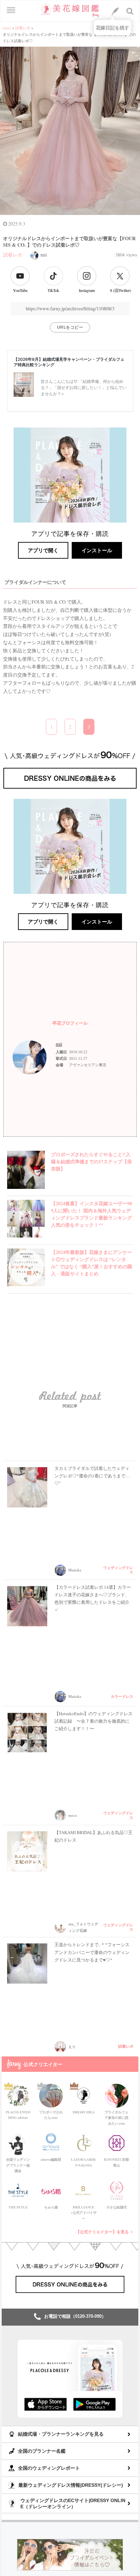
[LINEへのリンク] (115, 11)
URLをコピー (70, 327)
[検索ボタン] (130, 11)
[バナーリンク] (70, 2554)
